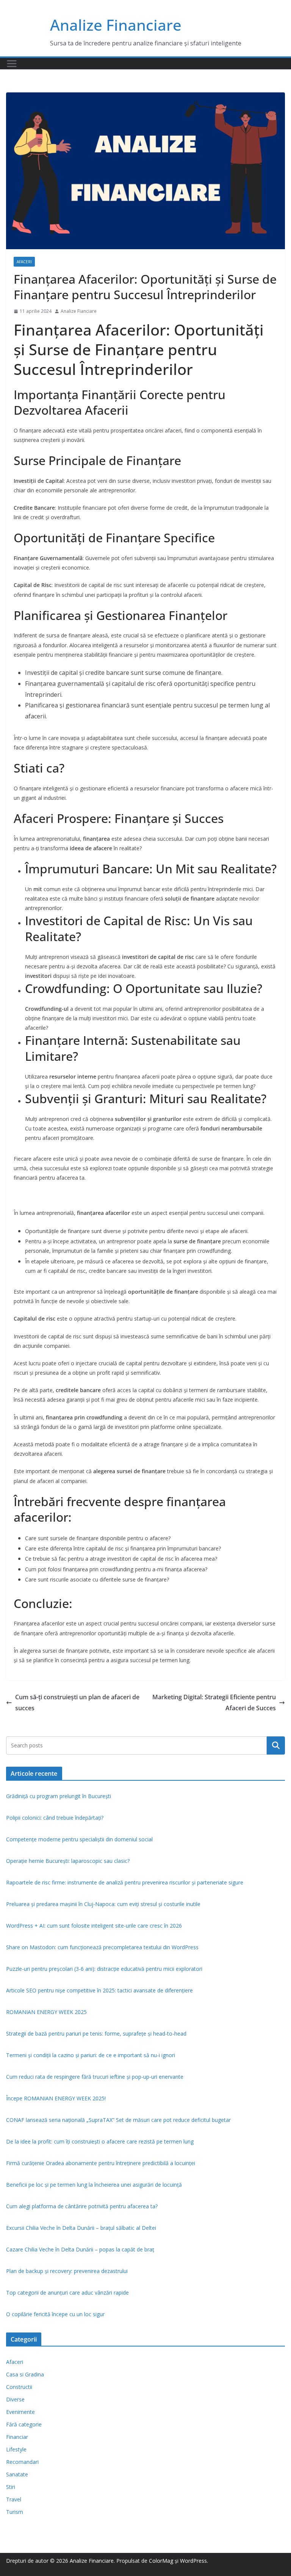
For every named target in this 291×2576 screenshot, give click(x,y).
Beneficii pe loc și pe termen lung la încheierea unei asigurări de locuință (94, 2185)
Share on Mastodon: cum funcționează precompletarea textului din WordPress (102, 1947)
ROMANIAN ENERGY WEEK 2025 (46, 2012)
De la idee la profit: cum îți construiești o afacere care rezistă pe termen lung (100, 2141)
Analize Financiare (116, 25)
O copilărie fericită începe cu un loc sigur (55, 2314)
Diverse (15, 2399)
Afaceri (24, 262)
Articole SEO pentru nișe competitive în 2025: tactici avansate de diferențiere (99, 1990)
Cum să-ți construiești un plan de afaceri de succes (77, 1703)
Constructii (19, 2387)
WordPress (193, 2561)
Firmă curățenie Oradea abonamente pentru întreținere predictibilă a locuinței (101, 2163)
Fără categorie (24, 2424)
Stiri (11, 2487)
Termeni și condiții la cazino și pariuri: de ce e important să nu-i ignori (91, 2055)
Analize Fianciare (79, 311)
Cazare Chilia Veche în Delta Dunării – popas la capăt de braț (80, 2249)
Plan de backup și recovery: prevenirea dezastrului (67, 2271)
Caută (276, 1745)
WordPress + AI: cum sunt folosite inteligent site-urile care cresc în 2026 (94, 1926)
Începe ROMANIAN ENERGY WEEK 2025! (56, 2098)
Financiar (17, 2437)
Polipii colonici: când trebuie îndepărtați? (55, 1818)
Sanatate (17, 2474)
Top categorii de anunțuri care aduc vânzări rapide (67, 2293)
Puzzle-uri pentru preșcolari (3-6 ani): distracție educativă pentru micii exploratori (104, 1969)
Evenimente (20, 2412)
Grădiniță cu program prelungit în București (59, 1796)
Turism (15, 2512)
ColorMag (161, 2561)
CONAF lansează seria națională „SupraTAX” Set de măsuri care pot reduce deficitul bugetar (118, 2120)
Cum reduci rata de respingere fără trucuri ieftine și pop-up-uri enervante (95, 2077)
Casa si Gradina (25, 2374)
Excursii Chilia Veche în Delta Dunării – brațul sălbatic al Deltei (81, 2228)
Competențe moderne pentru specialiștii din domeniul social (79, 1839)
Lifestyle (16, 2449)
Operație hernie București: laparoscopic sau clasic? (68, 1861)
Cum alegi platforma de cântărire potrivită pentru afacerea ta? (82, 2206)
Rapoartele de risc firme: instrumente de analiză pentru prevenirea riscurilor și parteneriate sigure (125, 1882)
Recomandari (22, 2462)
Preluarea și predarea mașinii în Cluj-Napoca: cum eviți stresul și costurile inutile (103, 1904)
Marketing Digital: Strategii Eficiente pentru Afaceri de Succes (214, 1703)
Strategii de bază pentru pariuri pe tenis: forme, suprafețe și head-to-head (96, 2033)
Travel (14, 2499)
